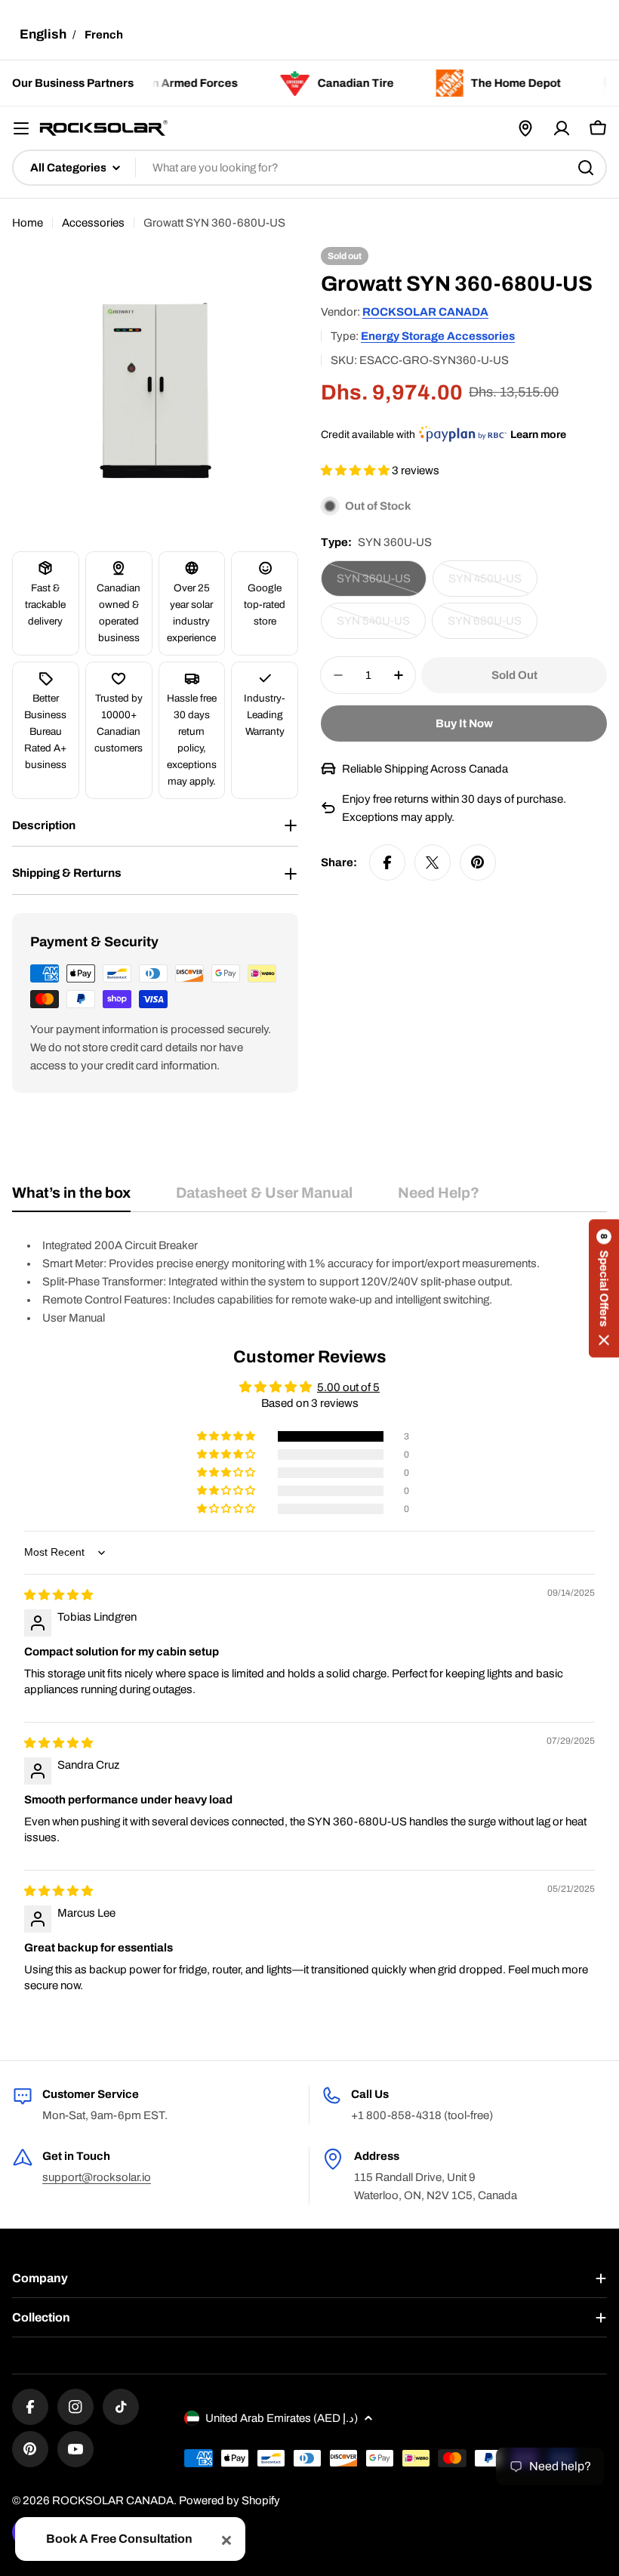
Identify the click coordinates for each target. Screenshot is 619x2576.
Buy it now (464, 723)
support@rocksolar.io (97, 2177)
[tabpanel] (309, 1282)
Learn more (538, 435)
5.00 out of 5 (348, 1387)
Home (28, 223)
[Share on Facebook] (387, 862)
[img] (59, 1595)
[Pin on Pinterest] (478, 862)
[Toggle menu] (21, 128)
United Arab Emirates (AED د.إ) (282, 2418)
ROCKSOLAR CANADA (425, 312)
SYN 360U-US (382, 585)
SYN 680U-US (493, 627)
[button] (356, 470)
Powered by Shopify (229, 2500)
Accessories (93, 223)
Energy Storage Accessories (438, 336)
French (104, 35)
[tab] (71, 1198)
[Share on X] (433, 862)
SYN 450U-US (493, 585)
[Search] (586, 168)
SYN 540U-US (381, 627)
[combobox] (309, 168)
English (43, 34)
